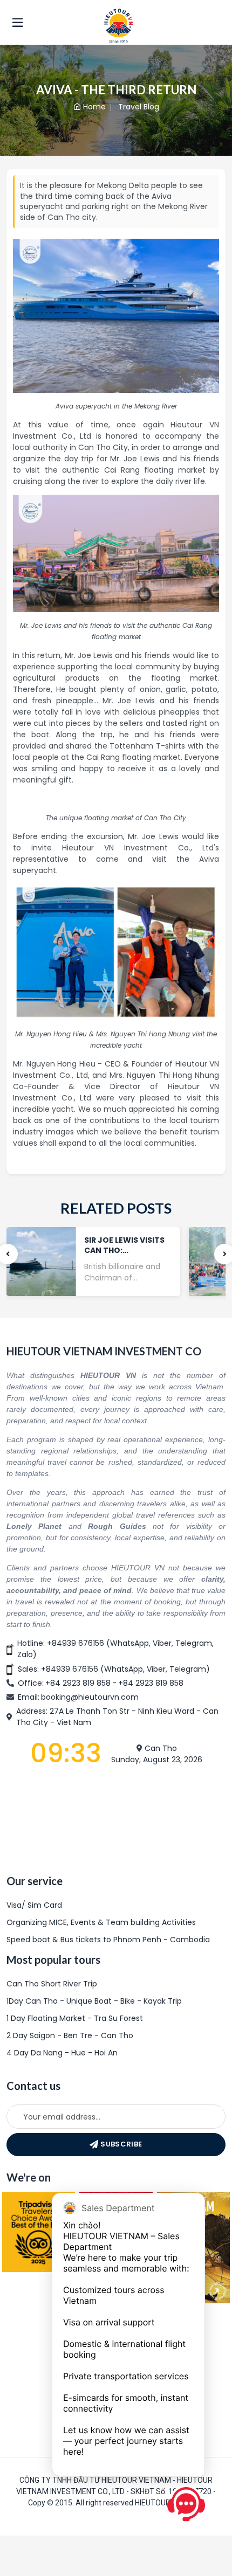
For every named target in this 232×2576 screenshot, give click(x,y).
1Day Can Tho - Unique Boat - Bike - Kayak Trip (94, 2001)
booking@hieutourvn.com (90, 1697)
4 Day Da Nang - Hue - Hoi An (62, 2053)
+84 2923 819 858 (78, 1683)
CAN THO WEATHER (116, 1819)
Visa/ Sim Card (34, 1905)
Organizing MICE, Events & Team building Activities (101, 1922)
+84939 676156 (76, 1643)
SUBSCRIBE (121, 2144)
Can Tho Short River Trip (52, 1984)
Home (94, 107)
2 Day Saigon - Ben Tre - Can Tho (70, 2035)
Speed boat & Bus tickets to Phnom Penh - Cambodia (108, 1940)
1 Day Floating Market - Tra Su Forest (75, 2018)
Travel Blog (139, 107)
